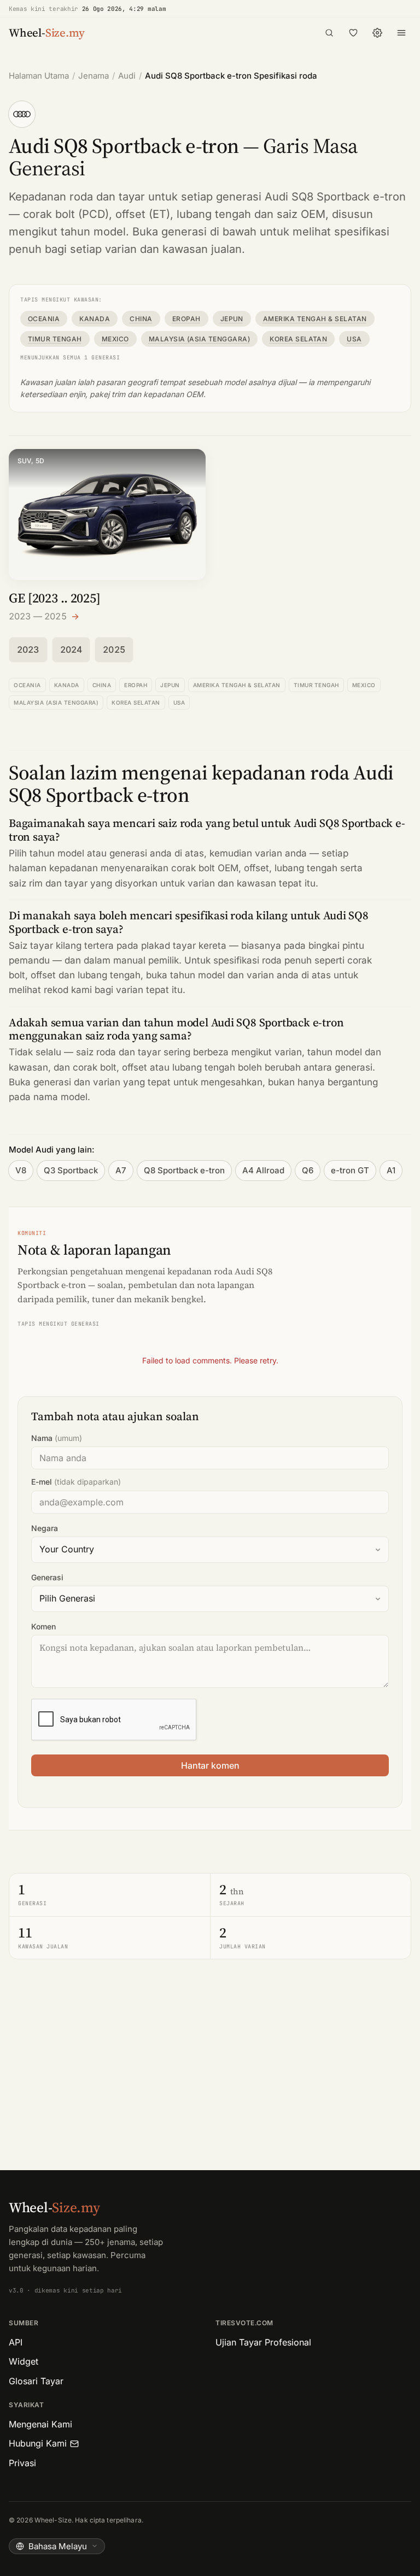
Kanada (95, 319)
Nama (57, 1438)
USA (354, 339)
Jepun (232, 319)
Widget (24, 2361)
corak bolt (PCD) (66, 214)
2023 (28, 649)
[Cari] (329, 33)
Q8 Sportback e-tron (184, 1170)
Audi (127, 76)
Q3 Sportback (71, 1170)
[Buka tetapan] (377, 33)
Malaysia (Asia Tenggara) (200, 339)
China (141, 319)
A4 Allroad (263, 1170)
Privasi (22, 2463)
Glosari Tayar (36, 2381)
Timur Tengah (55, 339)
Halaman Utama (39, 76)
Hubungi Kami (38, 2443)
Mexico (115, 339)
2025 (114, 649)
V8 (21, 1170)
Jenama (94, 76)
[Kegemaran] (353, 33)
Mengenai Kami (40, 2424)
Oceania (44, 319)
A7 (121, 1170)
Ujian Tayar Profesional (263, 2342)
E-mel (76, 1482)
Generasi (47, 1577)
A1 (391, 1170)
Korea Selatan (298, 339)
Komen (43, 1626)
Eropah (186, 319)
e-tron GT (350, 1170)
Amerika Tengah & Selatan (315, 319)
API (16, 2342)
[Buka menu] (401, 33)
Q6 (308, 1170)
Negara (45, 1528)
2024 (71, 649)
